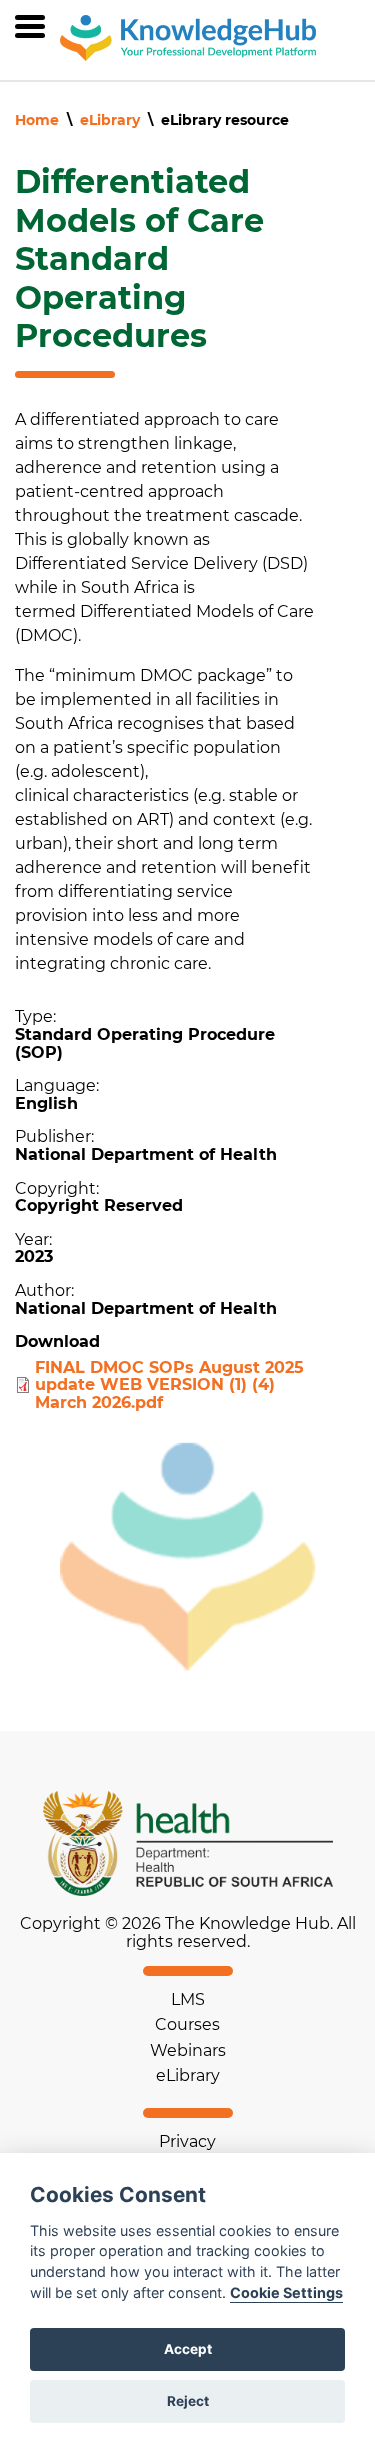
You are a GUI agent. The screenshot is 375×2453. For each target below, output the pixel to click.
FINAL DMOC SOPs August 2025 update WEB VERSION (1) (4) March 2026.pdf (169, 1385)
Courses (187, 2024)
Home (37, 120)
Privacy (187, 2141)
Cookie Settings (286, 2292)
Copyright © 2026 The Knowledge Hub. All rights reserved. (188, 1932)
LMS (188, 1999)
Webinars (188, 2050)
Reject (188, 2401)
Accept (188, 2349)
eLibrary (110, 120)
